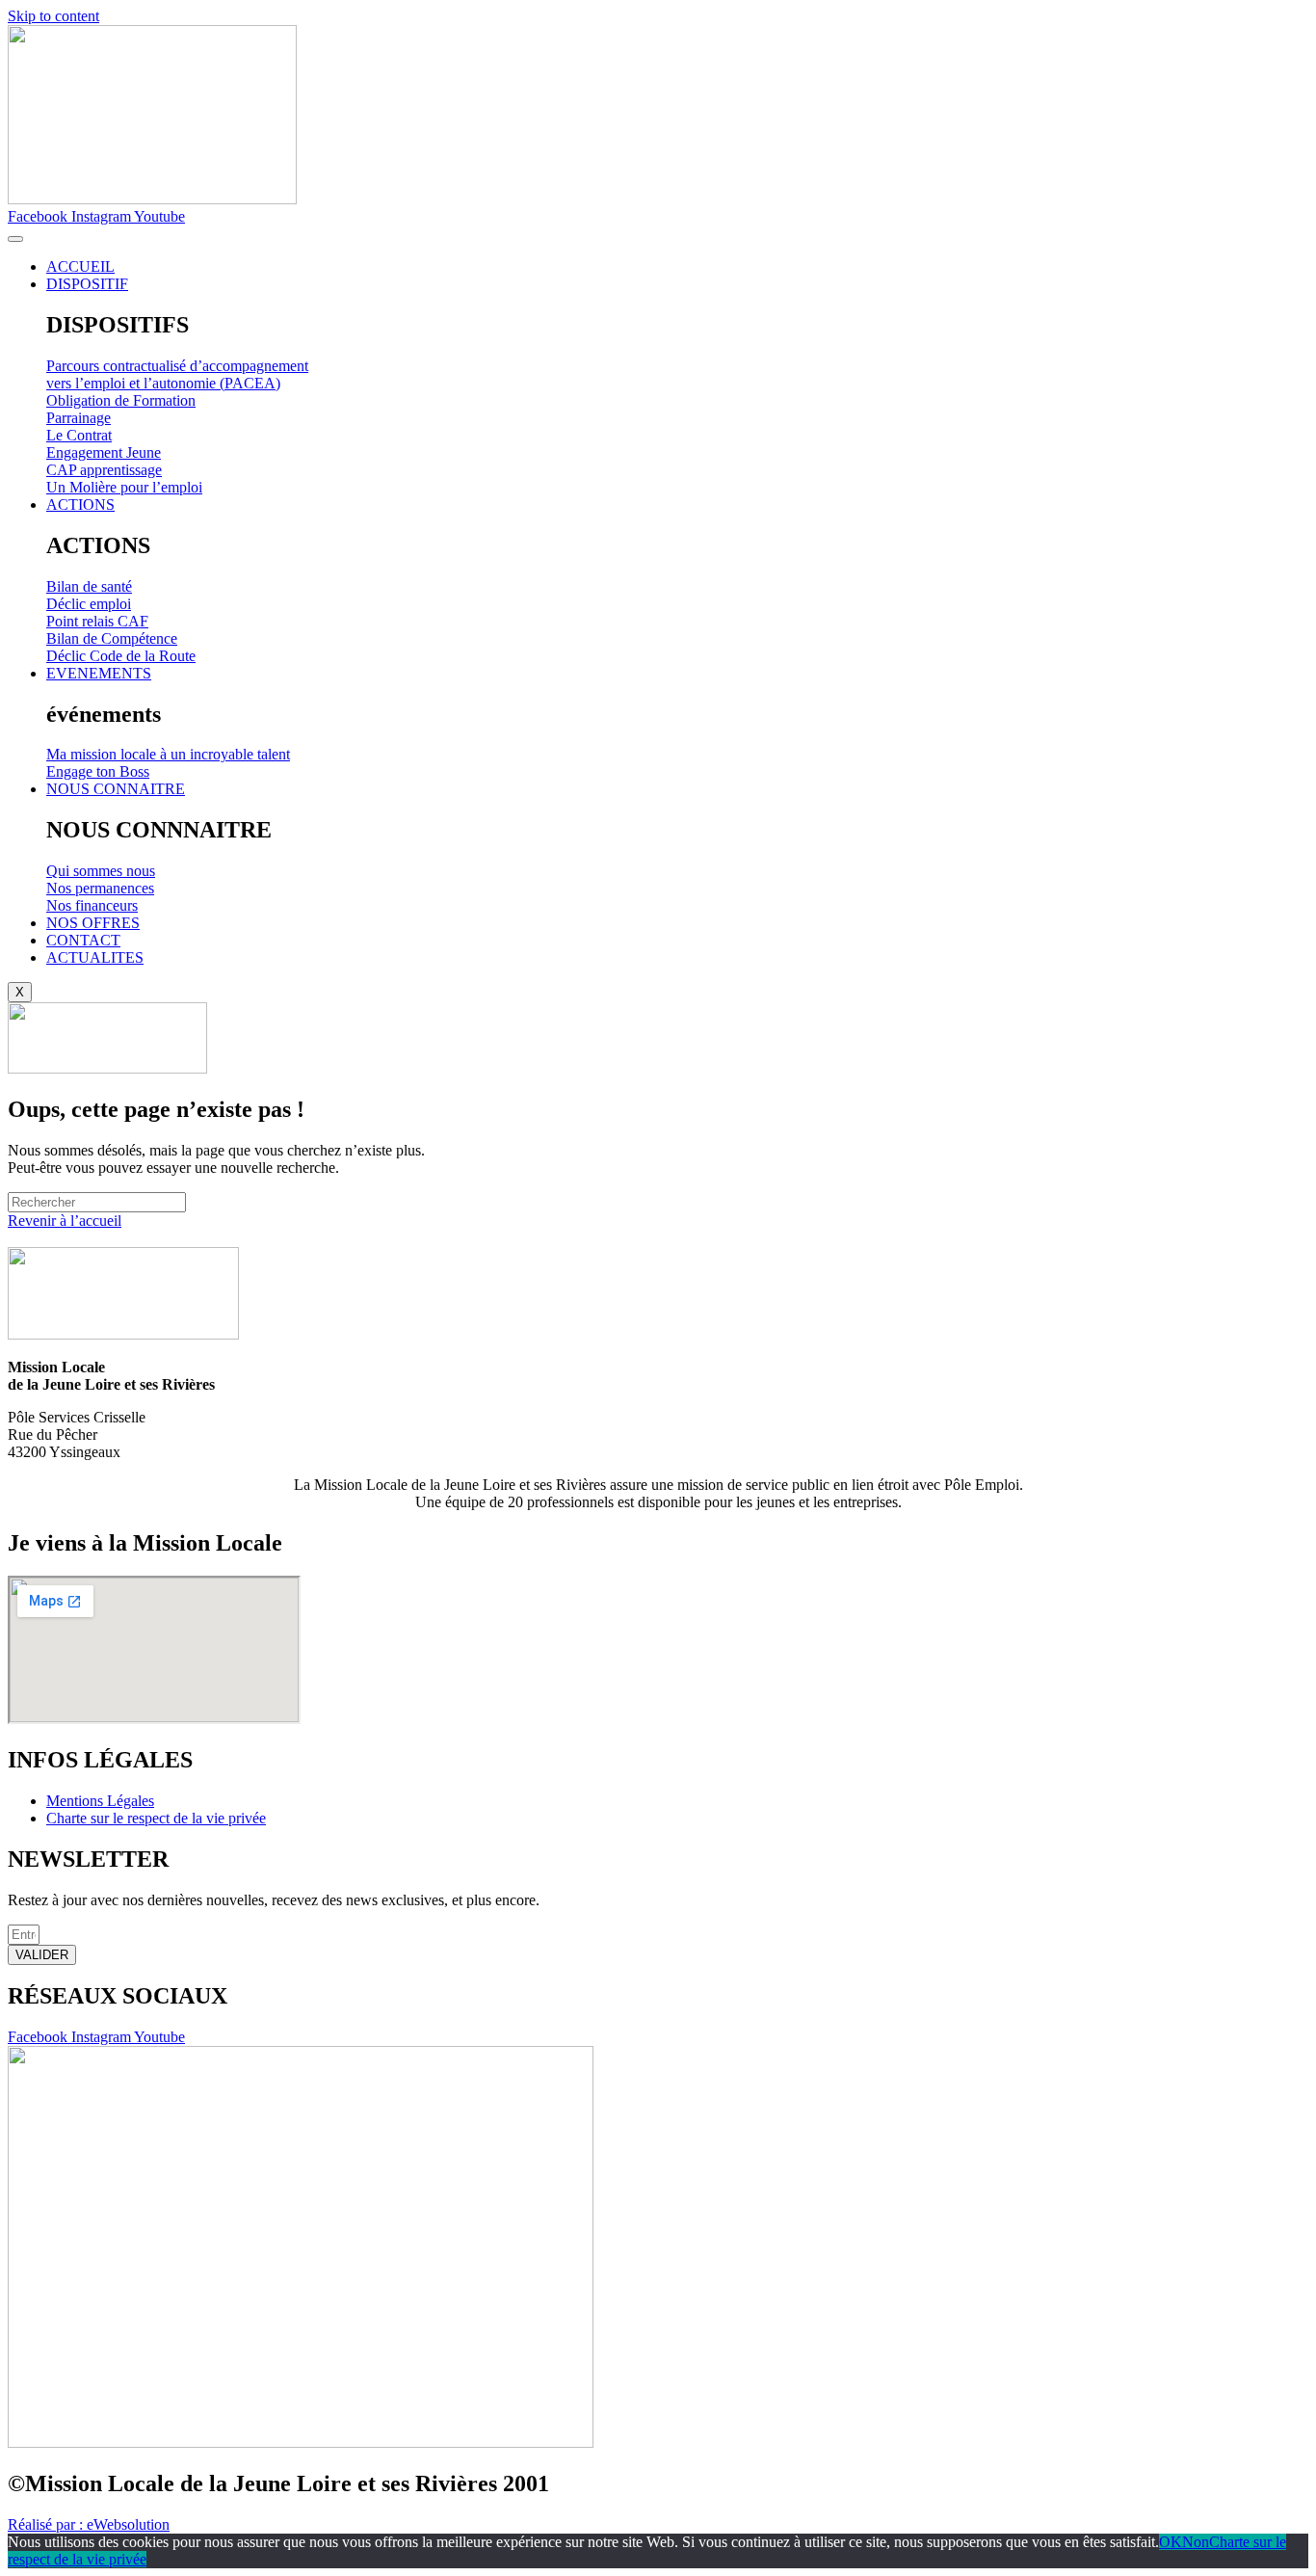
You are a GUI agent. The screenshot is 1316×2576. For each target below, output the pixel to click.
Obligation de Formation (121, 400)
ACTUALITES (95, 957)
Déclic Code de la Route (121, 656)
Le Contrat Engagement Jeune (104, 444)
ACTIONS (80, 505)
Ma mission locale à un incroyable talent (168, 754)
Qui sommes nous (101, 871)
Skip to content (53, 16)
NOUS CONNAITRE (116, 789)
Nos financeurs (92, 905)
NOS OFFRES (93, 923)
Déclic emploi (89, 604)
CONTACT (83, 940)
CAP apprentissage (104, 470)
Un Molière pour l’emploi (124, 487)
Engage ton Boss (98, 771)
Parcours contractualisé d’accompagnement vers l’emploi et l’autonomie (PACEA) (177, 374)
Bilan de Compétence (112, 638)
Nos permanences (100, 888)
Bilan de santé (89, 586)
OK (1171, 2542)
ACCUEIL (80, 266)
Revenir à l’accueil (65, 1221)
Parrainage (79, 418)
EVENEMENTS (99, 673)
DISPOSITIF (87, 284)
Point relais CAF (97, 621)
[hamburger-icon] (15, 239)
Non (1196, 2542)
